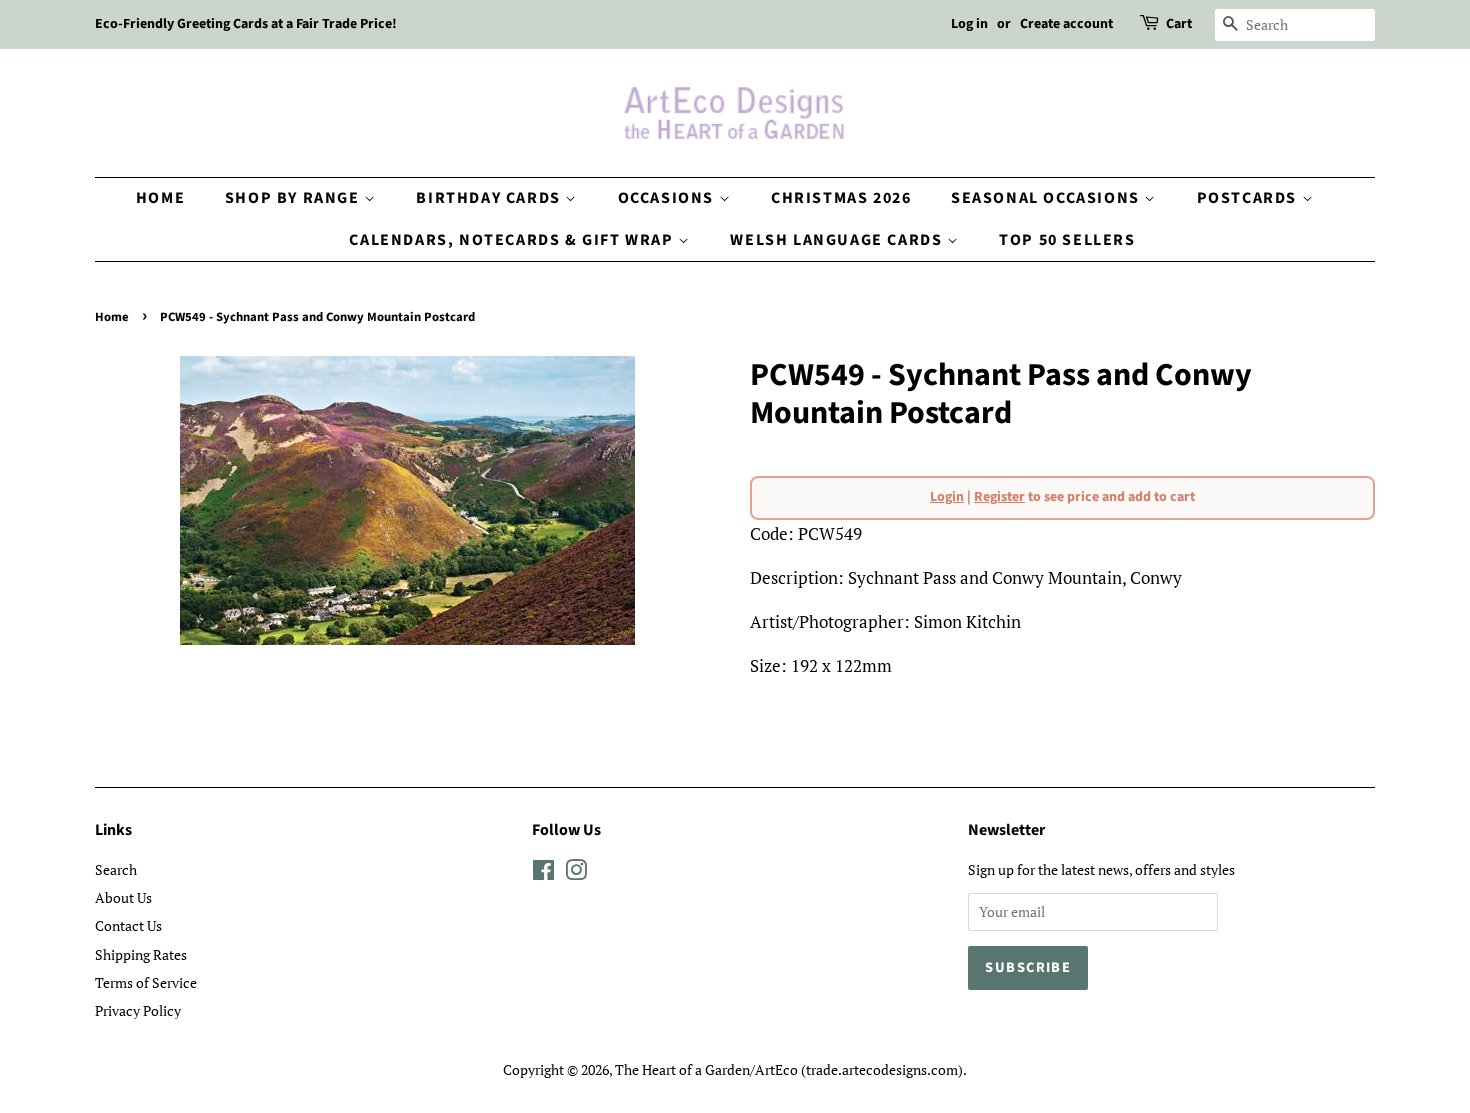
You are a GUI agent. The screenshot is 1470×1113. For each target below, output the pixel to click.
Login (947, 497)
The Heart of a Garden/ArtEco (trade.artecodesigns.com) (789, 1069)
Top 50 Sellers (1067, 240)
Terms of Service (146, 982)
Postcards (1249, 198)
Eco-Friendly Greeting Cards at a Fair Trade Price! (246, 24)
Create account (1066, 24)
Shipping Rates (141, 954)
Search (116, 869)
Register (999, 497)
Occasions (668, 198)
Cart (1179, 24)
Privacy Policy (138, 1010)
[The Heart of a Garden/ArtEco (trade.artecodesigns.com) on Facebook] (543, 873)
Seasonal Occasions (1047, 198)
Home (160, 198)
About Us (123, 897)
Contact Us (128, 925)
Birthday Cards (490, 198)
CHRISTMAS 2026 (841, 198)
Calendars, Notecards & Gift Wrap (513, 240)
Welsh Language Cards (838, 240)
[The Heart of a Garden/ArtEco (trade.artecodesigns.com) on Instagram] (576, 873)
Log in (969, 24)
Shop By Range (294, 198)
